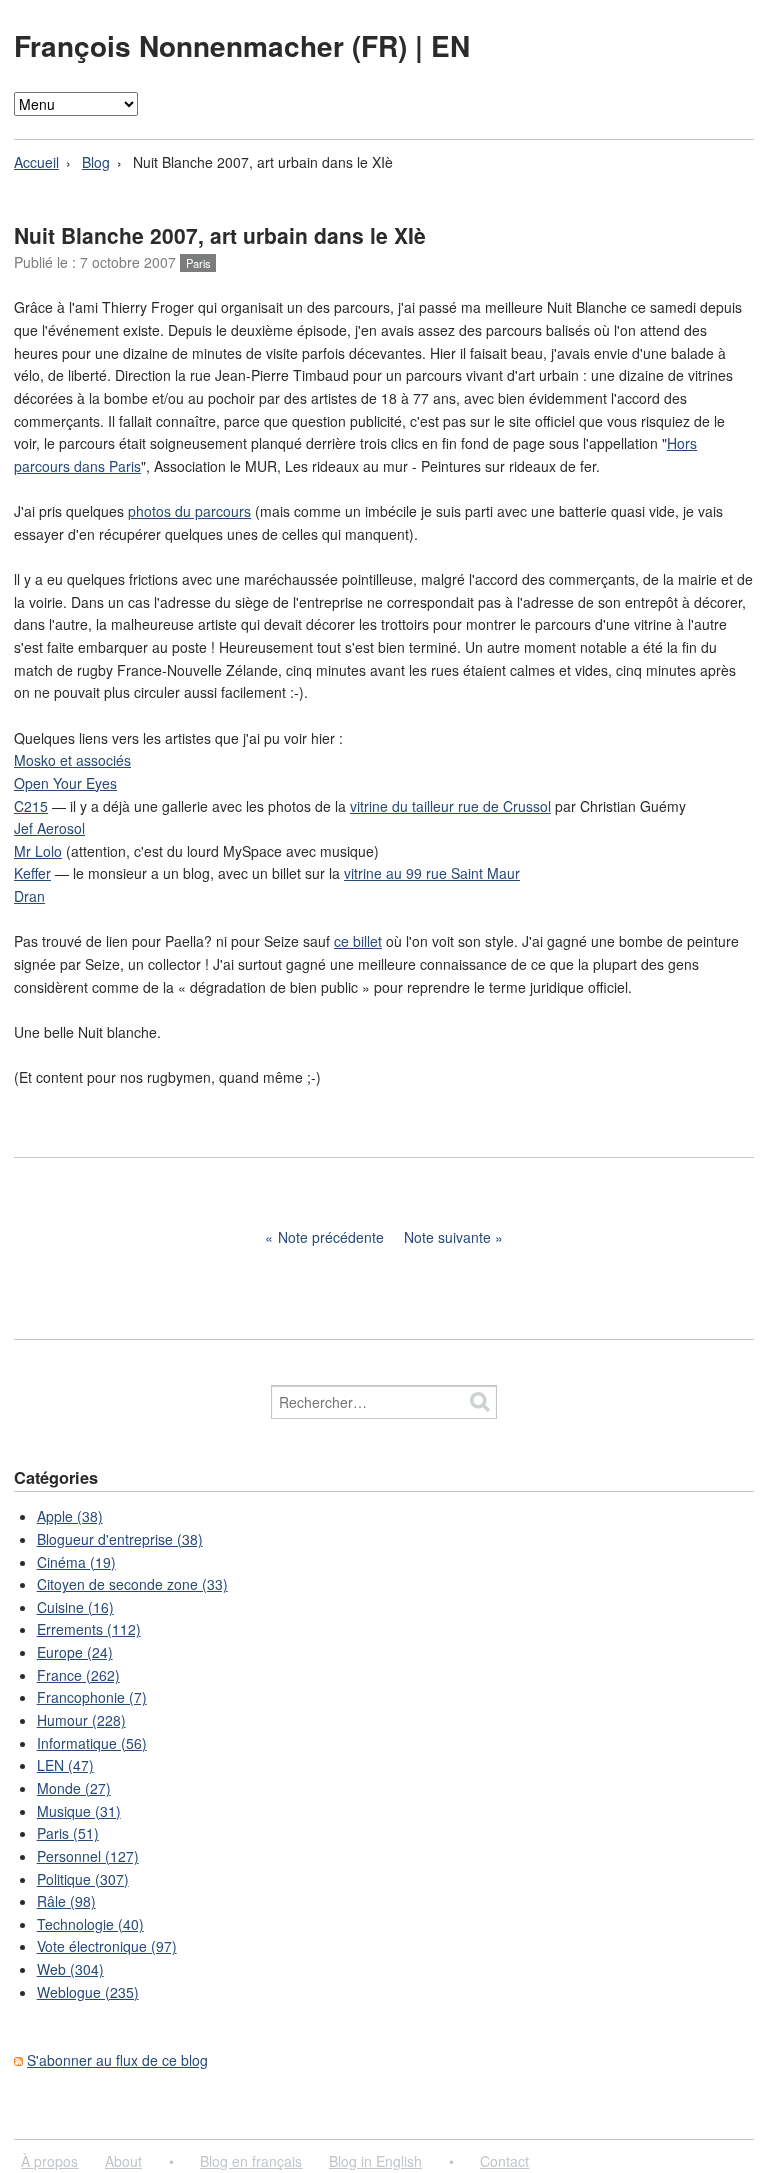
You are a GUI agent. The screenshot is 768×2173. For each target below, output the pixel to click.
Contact (504, 2161)
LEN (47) (65, 1765)
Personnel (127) (88, 1856)
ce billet (358, 941)
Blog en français (251, 2161)
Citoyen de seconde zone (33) (132, 1584)
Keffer (32, 873)
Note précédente (331, 1237)
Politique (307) (83, 1879)
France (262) (78, 1675)
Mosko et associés (72, 760)
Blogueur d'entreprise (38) (120, 1539)
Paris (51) (68, 1833)
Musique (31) (79, 1811)
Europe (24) (75, 1652)
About (123, 2161)
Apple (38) (70, 1516)
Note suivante (447, 1237)
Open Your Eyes (65, 783)
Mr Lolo (38, 851)
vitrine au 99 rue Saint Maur (432, 873)
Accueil (36, 162)
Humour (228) (81, 1720)
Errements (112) (89, 1629)
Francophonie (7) (92, 1697)
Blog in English (375, 2161)
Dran (29, 896)
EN (450, 45)
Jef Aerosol (49, 828)
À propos (49, 2161)
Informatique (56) (92, 1743)
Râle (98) (66, 1901)
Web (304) (70, 1969)
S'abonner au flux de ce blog (117, 2060)
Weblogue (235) (88, 1992)
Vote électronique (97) (107, 1946)
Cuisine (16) (75, 1607)
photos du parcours (189, 511)
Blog (96, 162)
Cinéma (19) (76, 1562)
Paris (198, 263)
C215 (31, 806)
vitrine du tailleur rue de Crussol (450, 806)
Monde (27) (74, 1788)
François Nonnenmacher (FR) (214, 45)
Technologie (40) (90, 1924)
